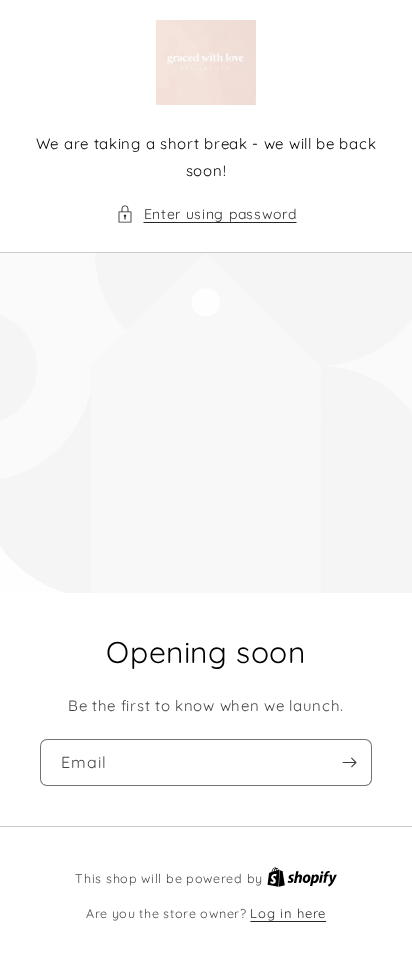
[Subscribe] (349, 762)
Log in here (288, 913)
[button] (206, 214)
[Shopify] (302, 878)
